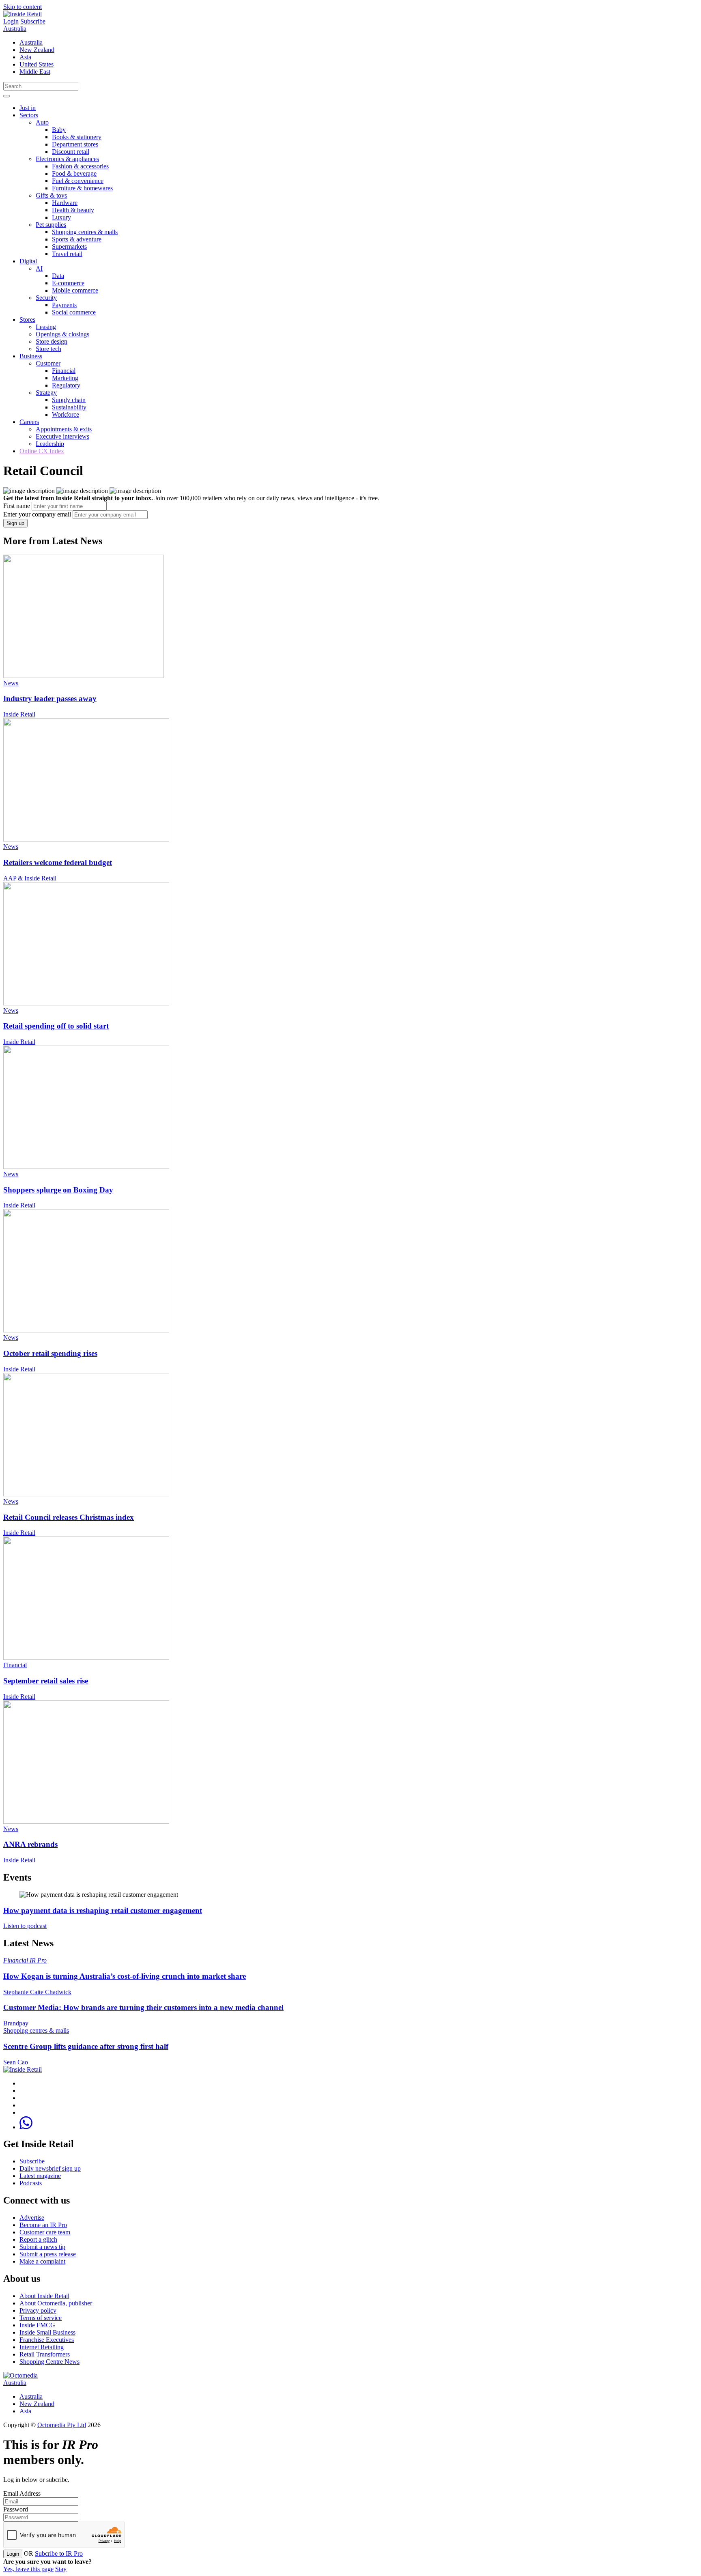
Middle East (35, 72)
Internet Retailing (42, 2347)
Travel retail (67, 254)
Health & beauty (73, 210)
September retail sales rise (46, 1681)
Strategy (46, 393)
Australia (15, 29)
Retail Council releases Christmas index (69, 1517)
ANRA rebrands (30, 1844)
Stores (27, 320)
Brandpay (16, 2023)
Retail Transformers (45, 2354)
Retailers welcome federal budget (58, 862)
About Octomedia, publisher (56, 2303)
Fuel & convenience (78, 181)
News (11, 683)
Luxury (61, 217)
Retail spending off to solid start (56, 1026)
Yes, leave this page (28, 2569)
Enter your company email (37, 514)
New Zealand (37, 50)
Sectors (29, 115)
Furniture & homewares (82, 188)
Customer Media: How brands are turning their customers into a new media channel (143, 2007)
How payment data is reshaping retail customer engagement (103, 1910)
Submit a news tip (42, 2247)
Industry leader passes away (50, 698)
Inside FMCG (37, 2325)
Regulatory (66, 385)
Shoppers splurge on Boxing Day (58, 1190)
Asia (25, 57)
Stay (61, 2569)
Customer (48, 363)
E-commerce (68, 283)
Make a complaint (42, 2261)
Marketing (65, 378)
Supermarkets (69, 246)
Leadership (50, 444)
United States (37, 64)
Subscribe (33, 21)
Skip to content (23, 7)
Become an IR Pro (43, 2225)
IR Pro (38, 1960)
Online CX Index (42, 451)
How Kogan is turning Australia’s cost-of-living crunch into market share (125, 1976)
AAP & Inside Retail (30, 878)
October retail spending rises (50, 1353)
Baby (59, 130)
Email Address (22, 2493)
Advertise (32, 2218)
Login (11, 21)
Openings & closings (62, 334)
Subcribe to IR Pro (59, 2553)
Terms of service (41, 2318)
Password (16, 2509)
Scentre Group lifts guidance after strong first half (86, 2046)
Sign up (15, 523)
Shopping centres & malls (85, 232)
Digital (28, 261)
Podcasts (31, 2183)
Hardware (65, 203)
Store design (52, 341)
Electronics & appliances (67, 159)
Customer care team (45, 2232)
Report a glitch (38, 2239)
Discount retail (71, 152)
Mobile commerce (75, 290)
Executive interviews (62, 436)
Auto (42, 122)
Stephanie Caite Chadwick (37, 1992)
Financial (64, 371)
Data (58, 276)
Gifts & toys (51, 195)
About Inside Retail (44, 2296)
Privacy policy (38, 2310)
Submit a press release (48, 2254)
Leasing (46, 327)
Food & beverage (74, 173)
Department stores (75, 144)
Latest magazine (40, 2176)
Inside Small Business (47, 2332)
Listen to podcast (25, 1926)
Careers (29, 422)
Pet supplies (51, 225)
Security (46, 298)
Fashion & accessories (80, 166)
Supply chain (69, 400)
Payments (64, 305)
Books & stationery (77, 137)
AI (39, 268)
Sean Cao (16, 2062)
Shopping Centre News (49, 2362)
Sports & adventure (77, 239)
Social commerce (74, 312)
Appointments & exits (64, 429)
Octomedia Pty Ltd (62, 2425)
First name (17, 506)
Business (31, 356)
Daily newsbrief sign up (50, 2168)
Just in (28, 108)
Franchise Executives (47, 2340)
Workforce (66, 414)
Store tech (48, 349)
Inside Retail (19, 714)
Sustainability (69, 407)
